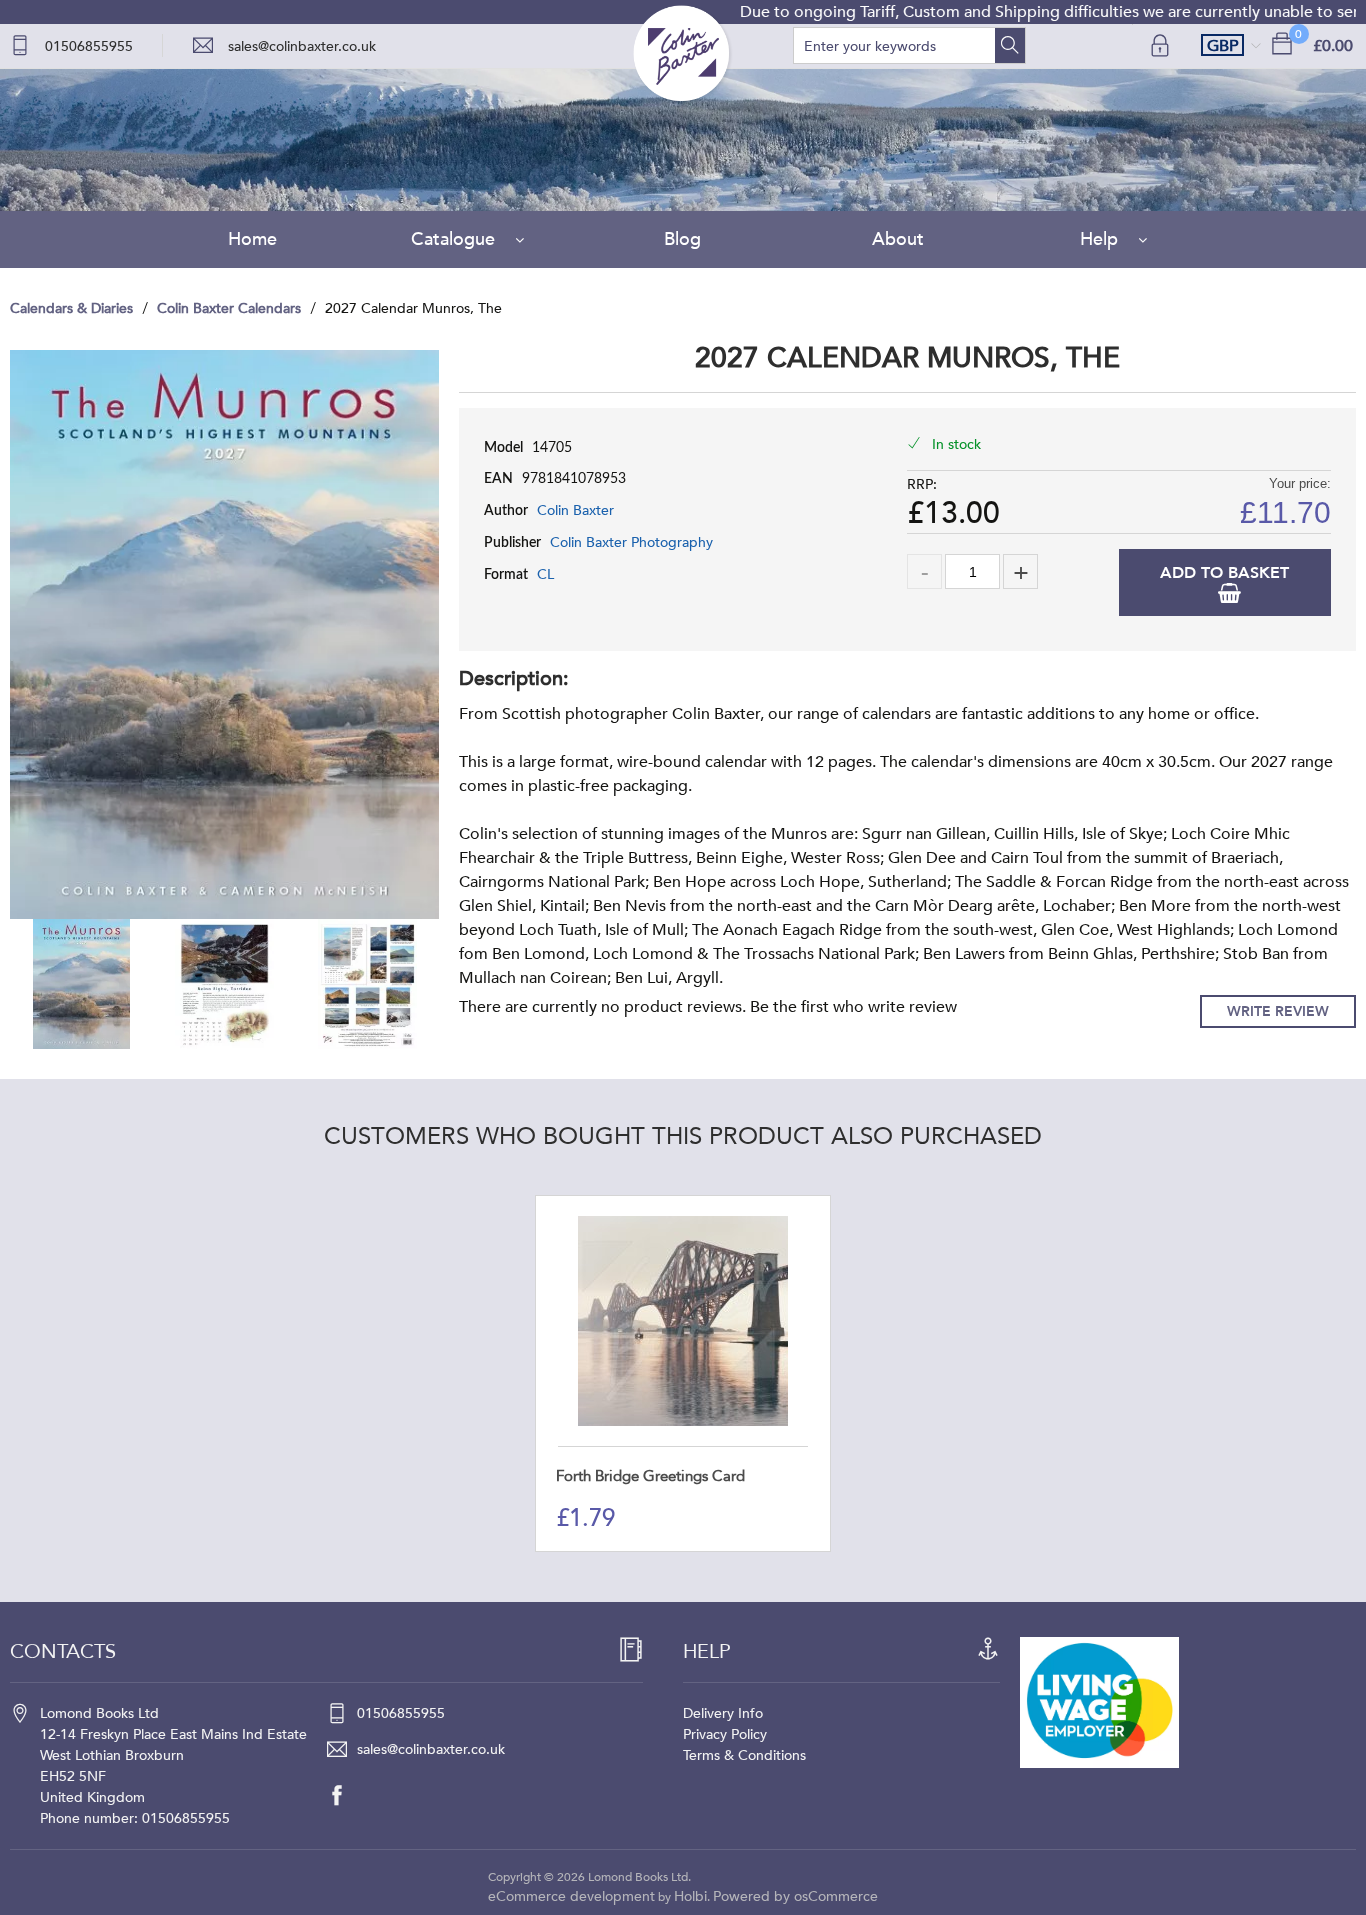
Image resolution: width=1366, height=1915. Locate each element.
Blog (682, 239)
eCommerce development (571, 1896)
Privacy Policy (725, 1734)
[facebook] (347, 1795)
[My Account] (1162, 45)
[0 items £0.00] (1282, 42)
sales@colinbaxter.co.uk (302, 46)
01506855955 (89, 46)
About (898, 239)
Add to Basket (1224, 573)
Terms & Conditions (744, 1755)
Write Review (1278, 1011)
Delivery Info (723, 1713)
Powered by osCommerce (795, 1896)
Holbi (690, 1896)
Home (252, 239)
